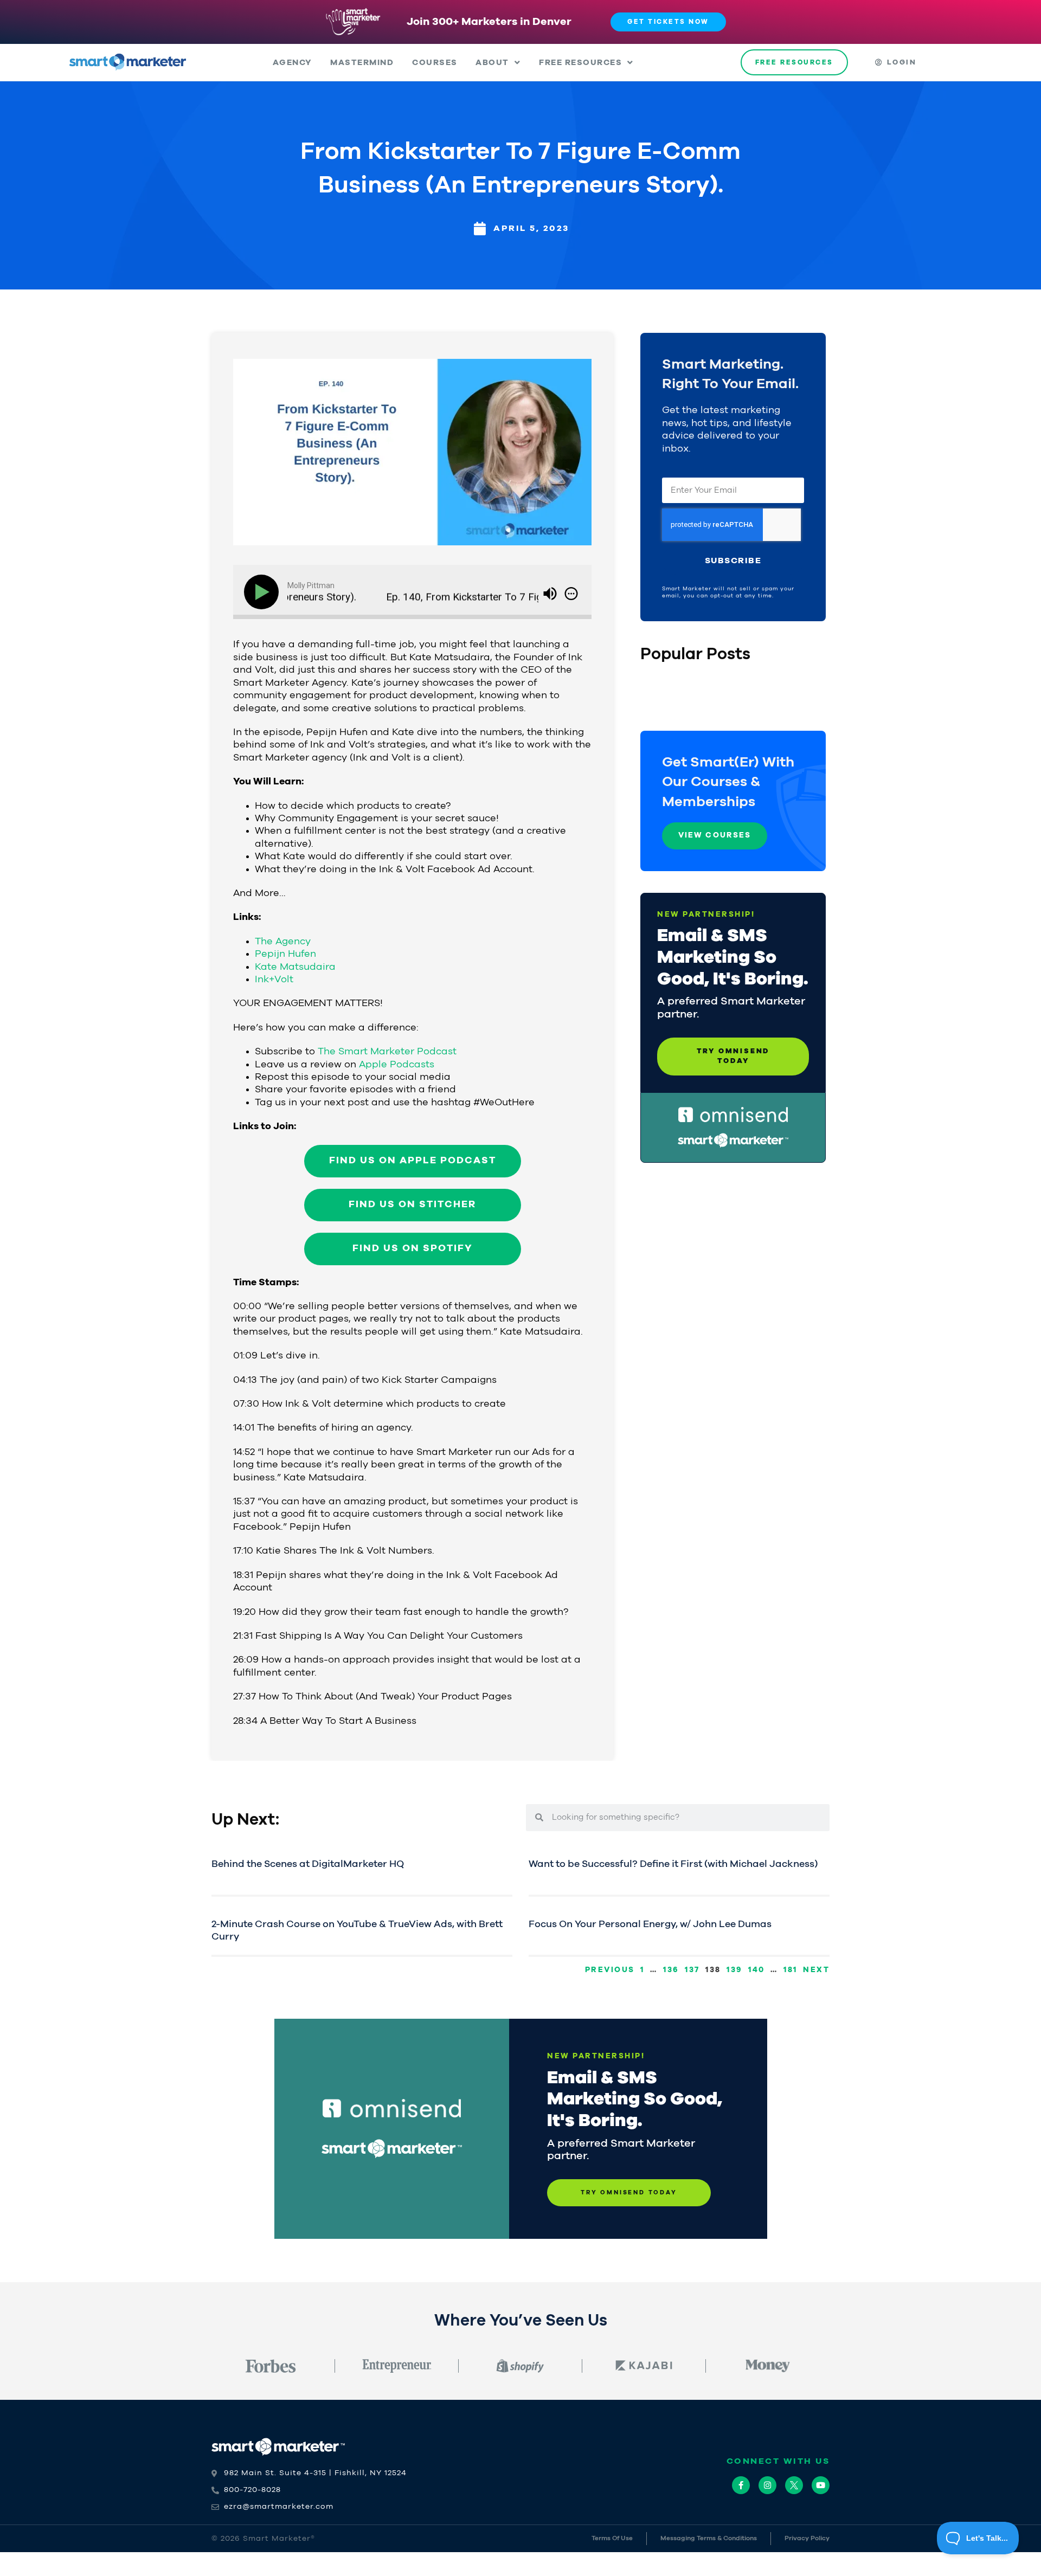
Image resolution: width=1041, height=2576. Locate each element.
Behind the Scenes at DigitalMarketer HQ (308, 1864)
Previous (610, 1970)
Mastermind (362, 63)
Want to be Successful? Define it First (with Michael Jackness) (673, 1864)
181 (791, 1970)
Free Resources (580, 63)
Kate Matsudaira (295, 967)
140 (757, 1970)
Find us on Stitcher (412, 1205)
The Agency (283, 942)
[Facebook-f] (741, 2485)
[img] (571, 594)
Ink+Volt (274, 980)
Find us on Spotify (413, 1248)
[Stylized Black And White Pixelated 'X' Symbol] (794, 2485)
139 (735, 1970)
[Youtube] (821, 2485)
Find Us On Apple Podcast (413, 1161)
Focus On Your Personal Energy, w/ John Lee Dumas (650, 1924)
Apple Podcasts (397, 1065)
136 (671, 1970)
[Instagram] (767, 2485)
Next (816, 1970)
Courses (435, 63)
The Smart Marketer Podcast (387, 1052)
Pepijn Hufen (285, 954)
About (492, 63)
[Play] (264, 592)
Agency (293, 63)
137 (692, 1970)
